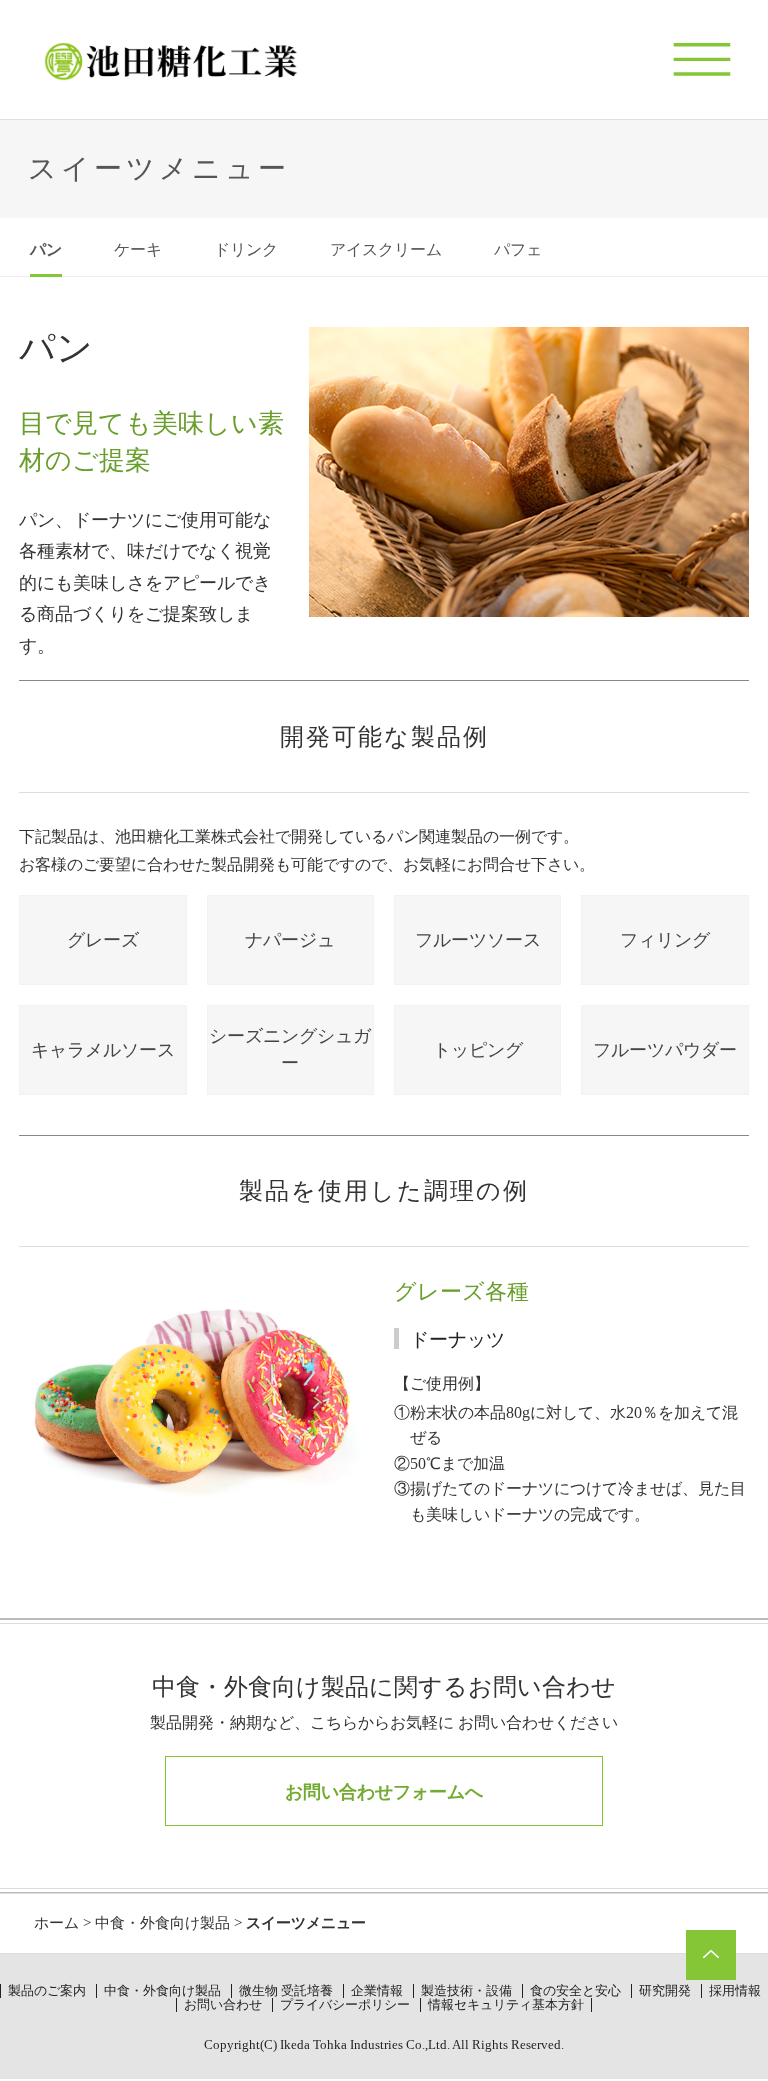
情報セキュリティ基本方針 (506, 2004)
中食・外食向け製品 (162, 1923)
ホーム (56, 1923)
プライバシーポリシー (345, 2004)
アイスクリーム (386, 249)
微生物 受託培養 (286, 1990)
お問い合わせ (223, 2004)
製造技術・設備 (466, 1990)
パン (46, 249)
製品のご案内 (47, 1990)
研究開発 (665, 1990)
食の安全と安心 (575, 1990)
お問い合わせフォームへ (384, 1792)
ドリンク (246, 249)
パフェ (518, 249)
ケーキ (138, 249)
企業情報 (377, 1990)
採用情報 (735, 1990)
